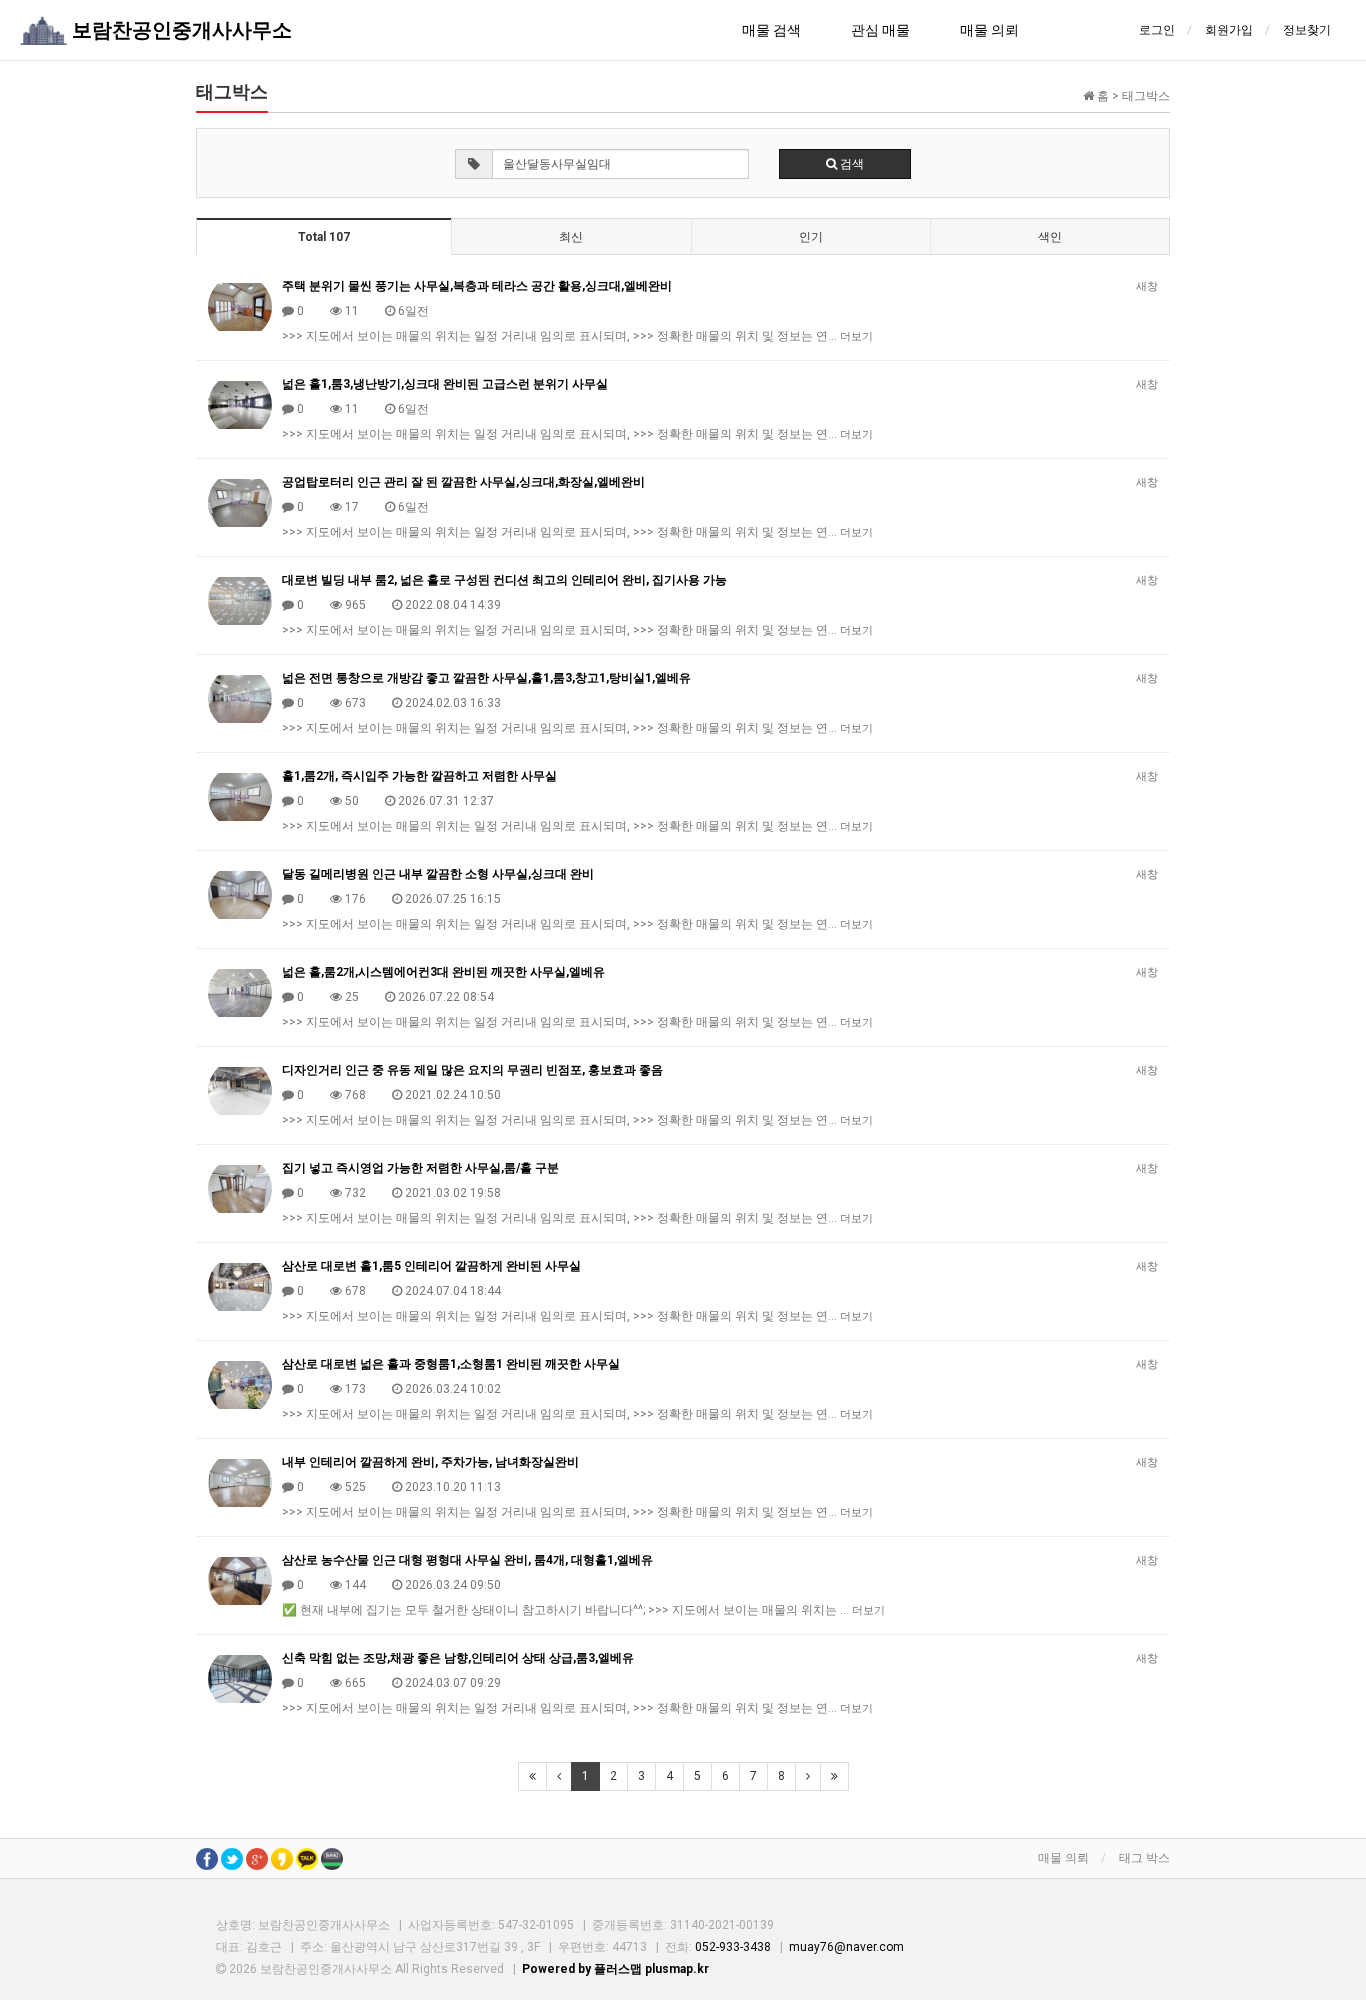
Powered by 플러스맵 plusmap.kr (615, 1969)
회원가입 (1229, 30)
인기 (811, 237)
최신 (571, 237)
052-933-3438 (733, 1947)
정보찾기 (1307, 30)
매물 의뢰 (989, 30)
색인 (1050, 237)
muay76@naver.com (846, 1947)
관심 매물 (880, 30)
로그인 (1157, 30)
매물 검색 (771, 30)
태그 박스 (1144, 1858)
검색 (850, 164)
